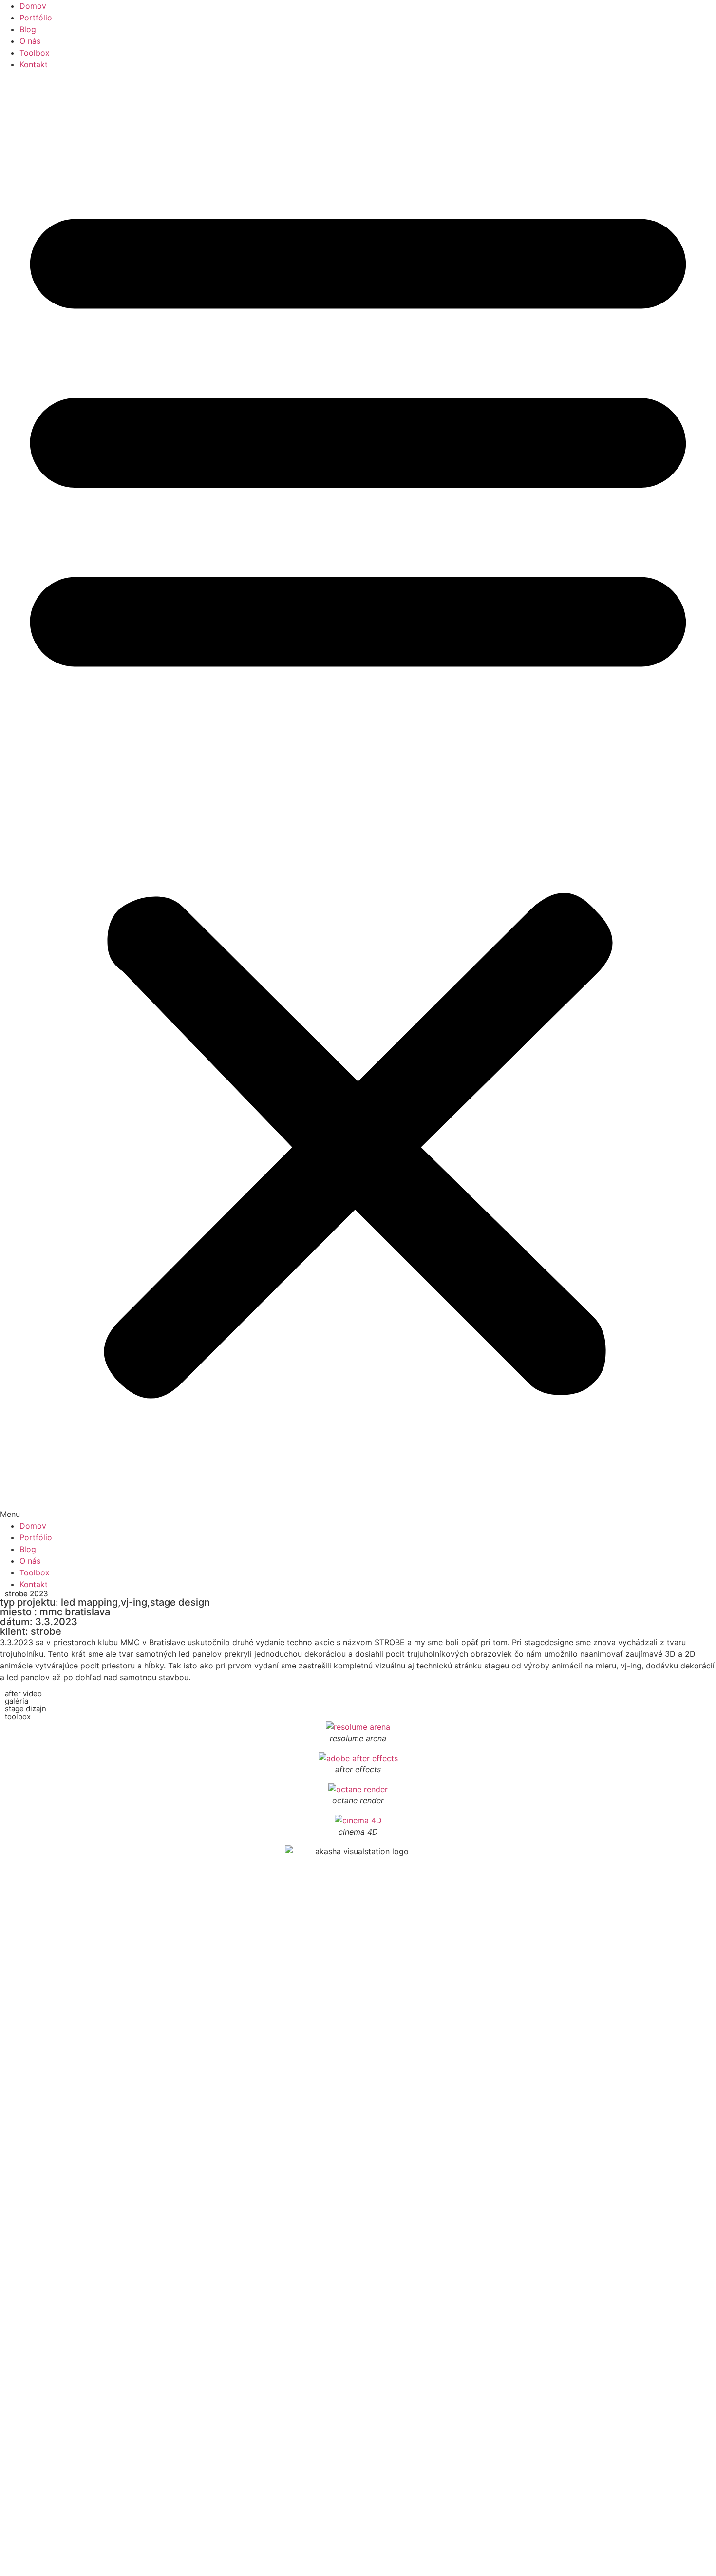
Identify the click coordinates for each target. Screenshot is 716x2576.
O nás (30, 41)
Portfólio (36, 18)
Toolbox (35, 53)
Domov (33, 6)
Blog (28, 29)
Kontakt (34, 64)
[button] (358, 795)
